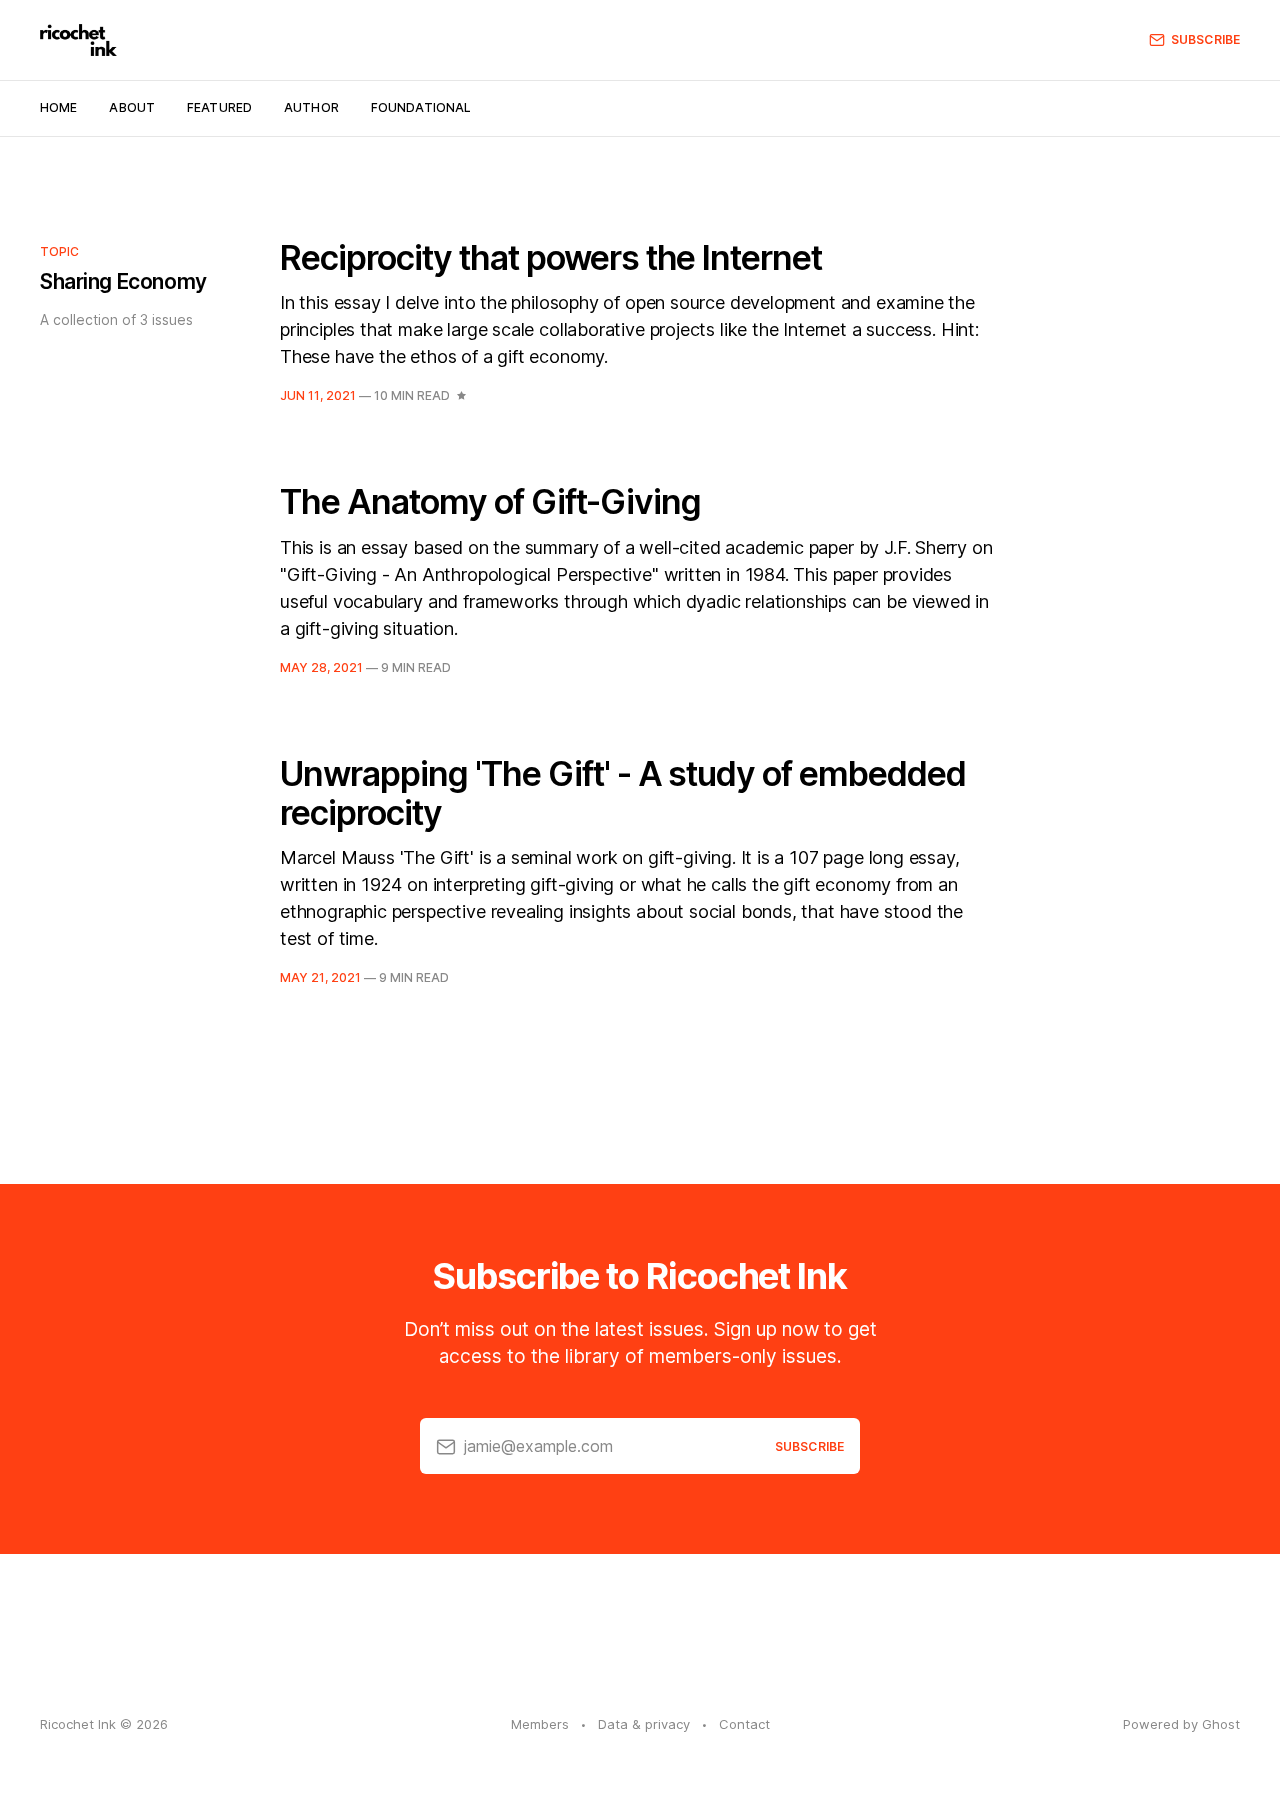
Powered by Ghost (1181, 1724)
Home (58, 107)
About (132, 107)
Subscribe (1205, 39)
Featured (219, 107)
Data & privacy (644, 1724)
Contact (744, 1724)
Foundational (421, 107)
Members (540, 1724)
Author (311, 107)
